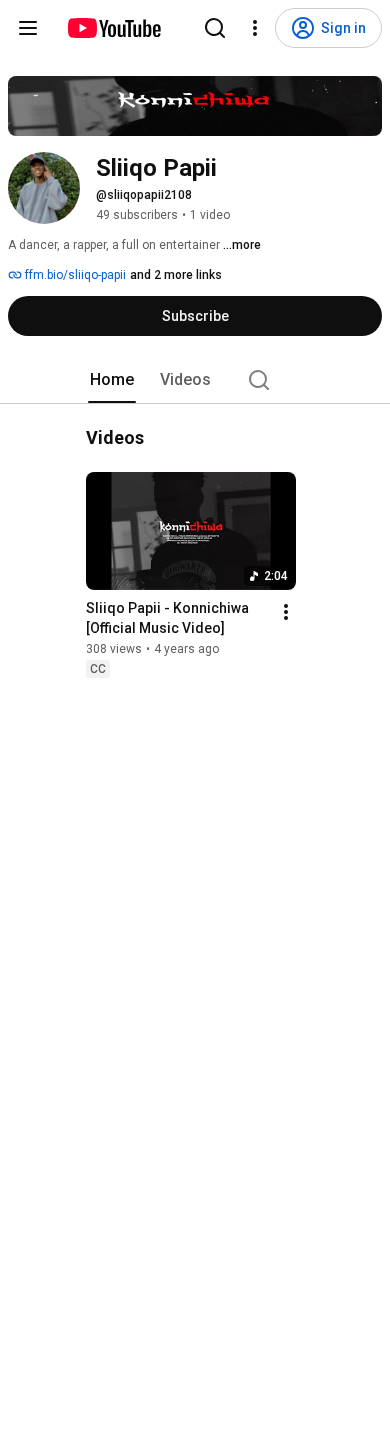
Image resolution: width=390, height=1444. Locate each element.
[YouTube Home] (113, 28)
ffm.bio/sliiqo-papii (74, 275)
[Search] (215, 28)
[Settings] (255, 28)
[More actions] (286, 612)
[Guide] (28, 28)
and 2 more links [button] (176, 275)
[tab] (112, 380)
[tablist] (195, 380)
